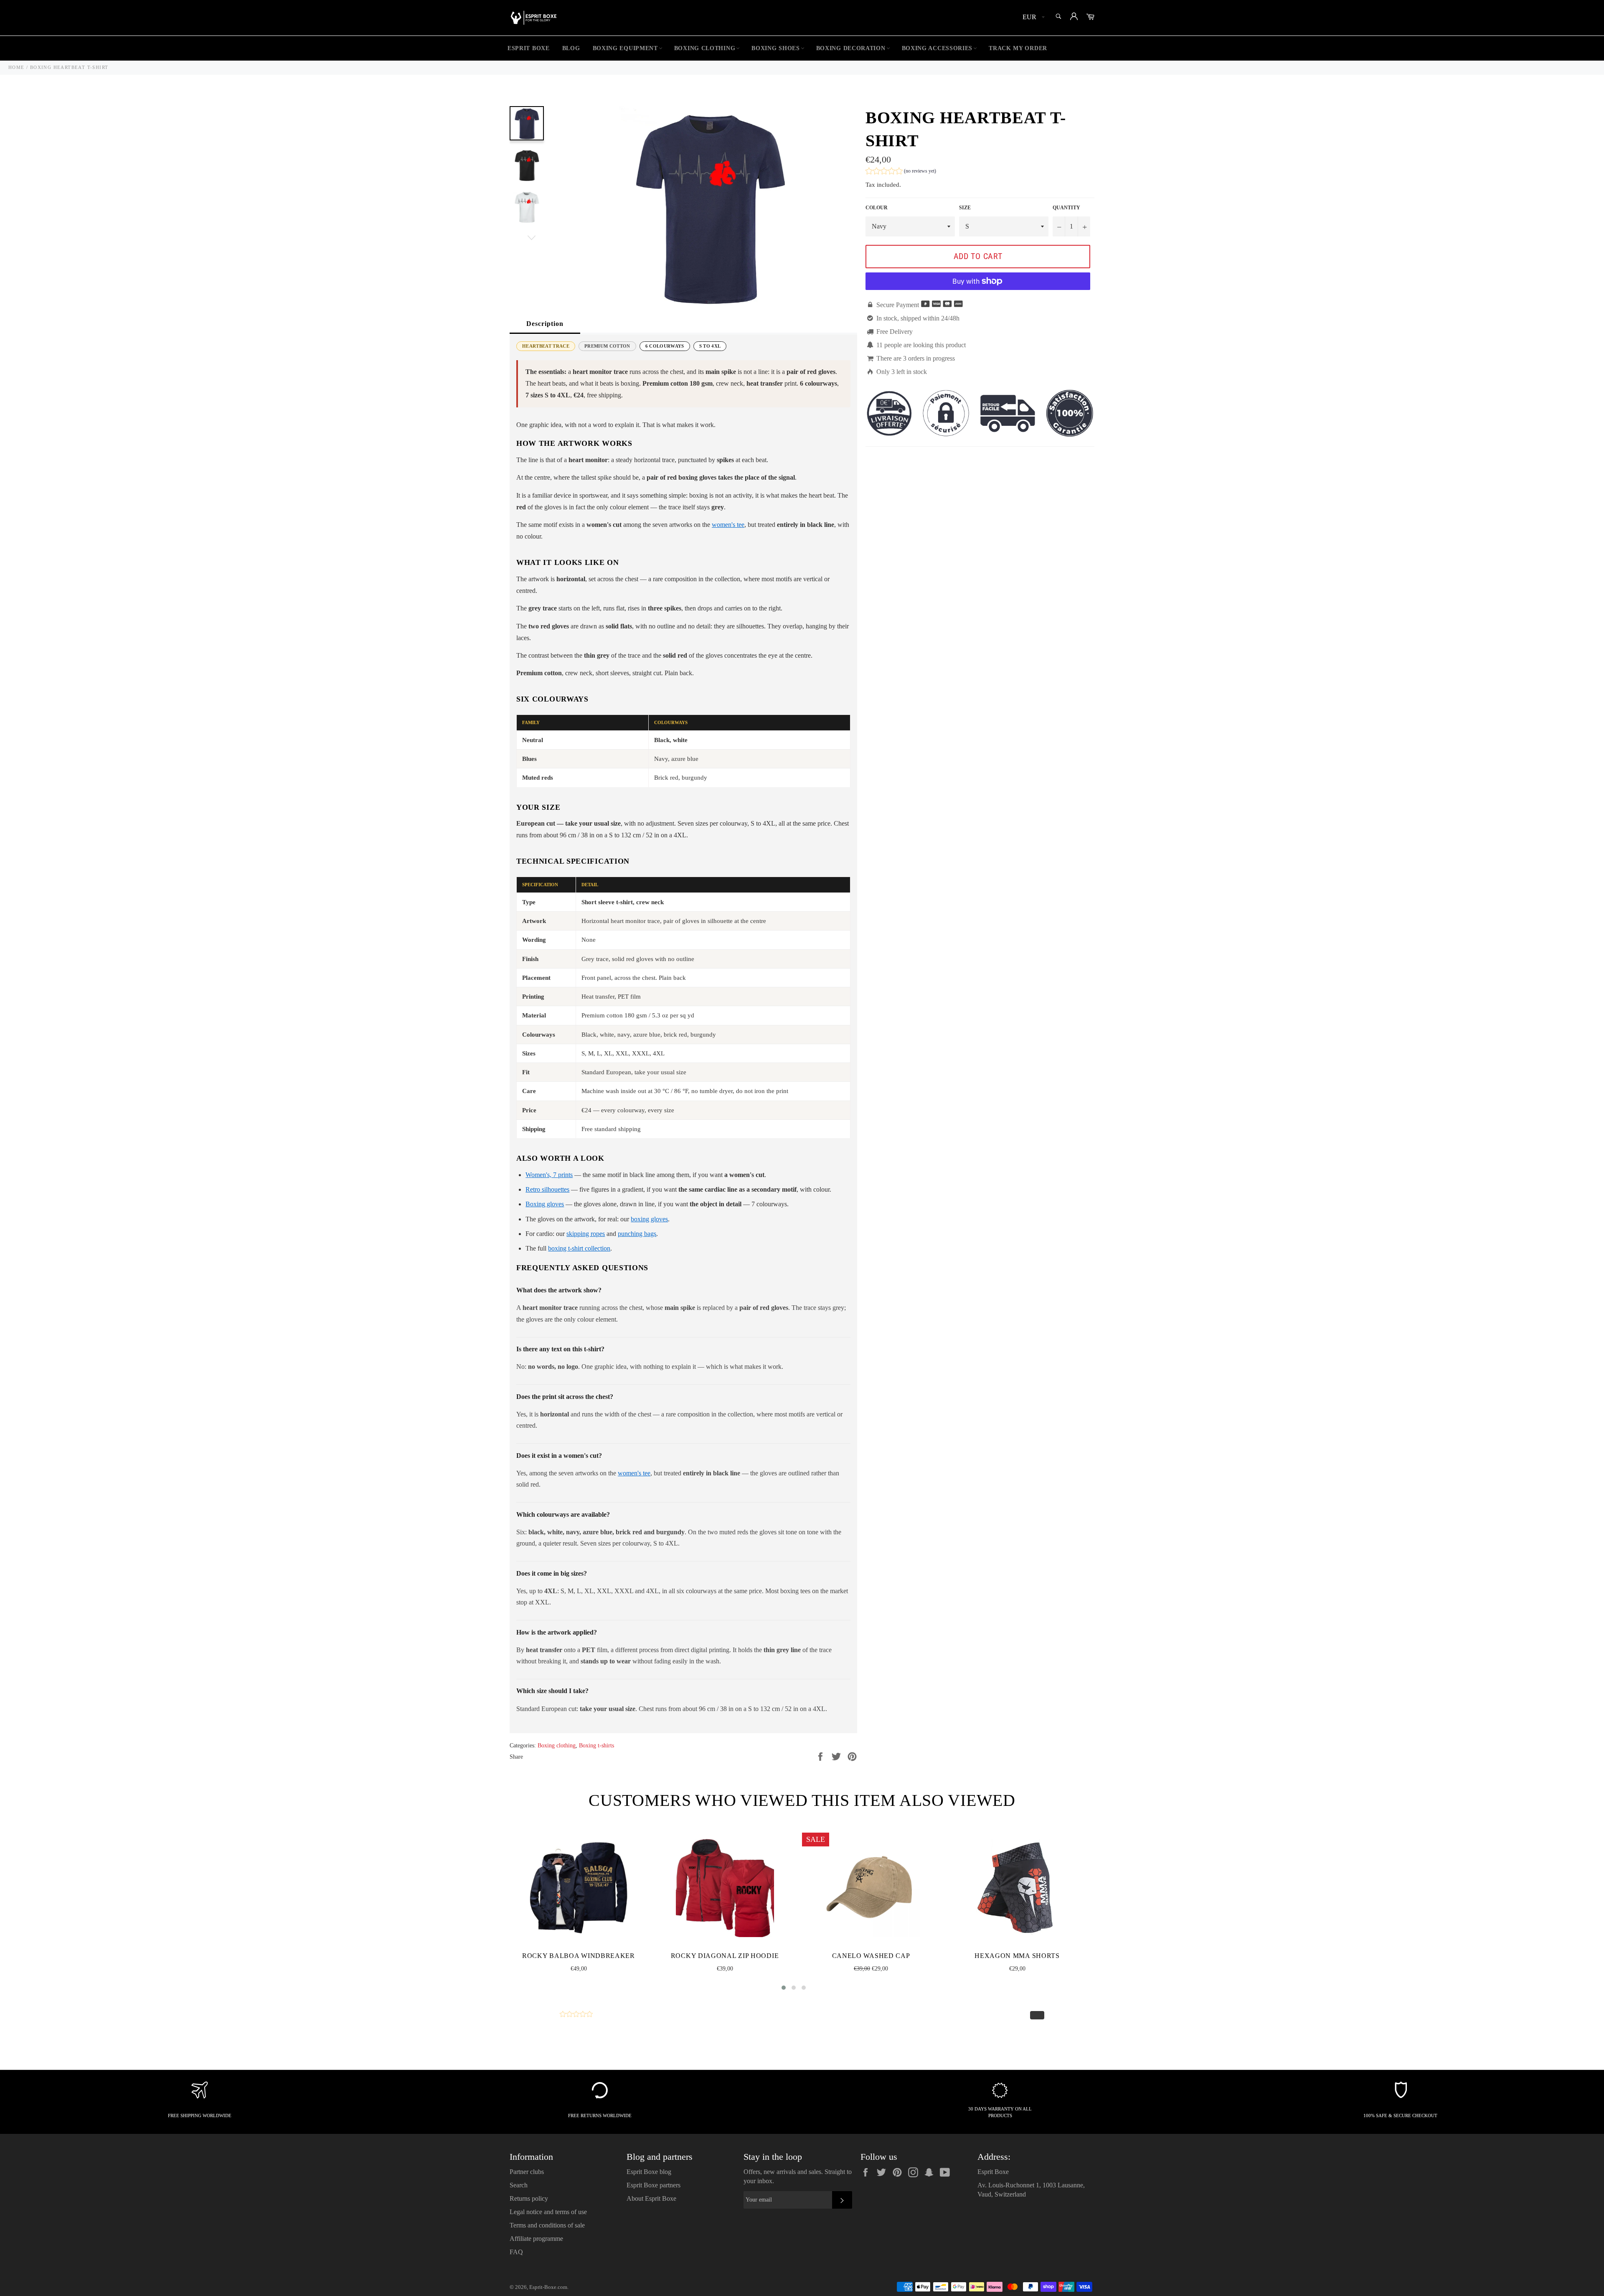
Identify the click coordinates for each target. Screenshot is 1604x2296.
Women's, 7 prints (549, 1175)
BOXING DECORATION (851, 48)
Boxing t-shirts (596, 1746)
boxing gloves (649, 1219)
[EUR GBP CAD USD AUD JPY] (1033, 18)
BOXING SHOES (775, 48)
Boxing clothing (557, 1746)
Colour (877, 208)
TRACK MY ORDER (1018, 48)
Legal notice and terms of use (548, 2212)
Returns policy (529, 2198)
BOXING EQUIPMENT (625, 48)
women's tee (728, 525)
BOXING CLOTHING (705, 48)
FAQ (516, 2252)
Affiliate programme (536, 2239)
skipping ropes (586, 1234)
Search (519, 2185)
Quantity (1066, 208)
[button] (901, 172)
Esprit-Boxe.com (548, 2287)
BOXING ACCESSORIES (937, 48)
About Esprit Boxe (651, 2198)
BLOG (571, 48)
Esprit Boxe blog (649, 2172)
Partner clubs (527, 2172)
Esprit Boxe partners (654, 2185)
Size (965, 208)
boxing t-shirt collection (579, 1248)
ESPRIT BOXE (529, 48)
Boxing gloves (545, 1204)
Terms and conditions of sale (547, 2225)
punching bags (637, 1234)
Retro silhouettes (547, 1189)
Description (545, 324)
